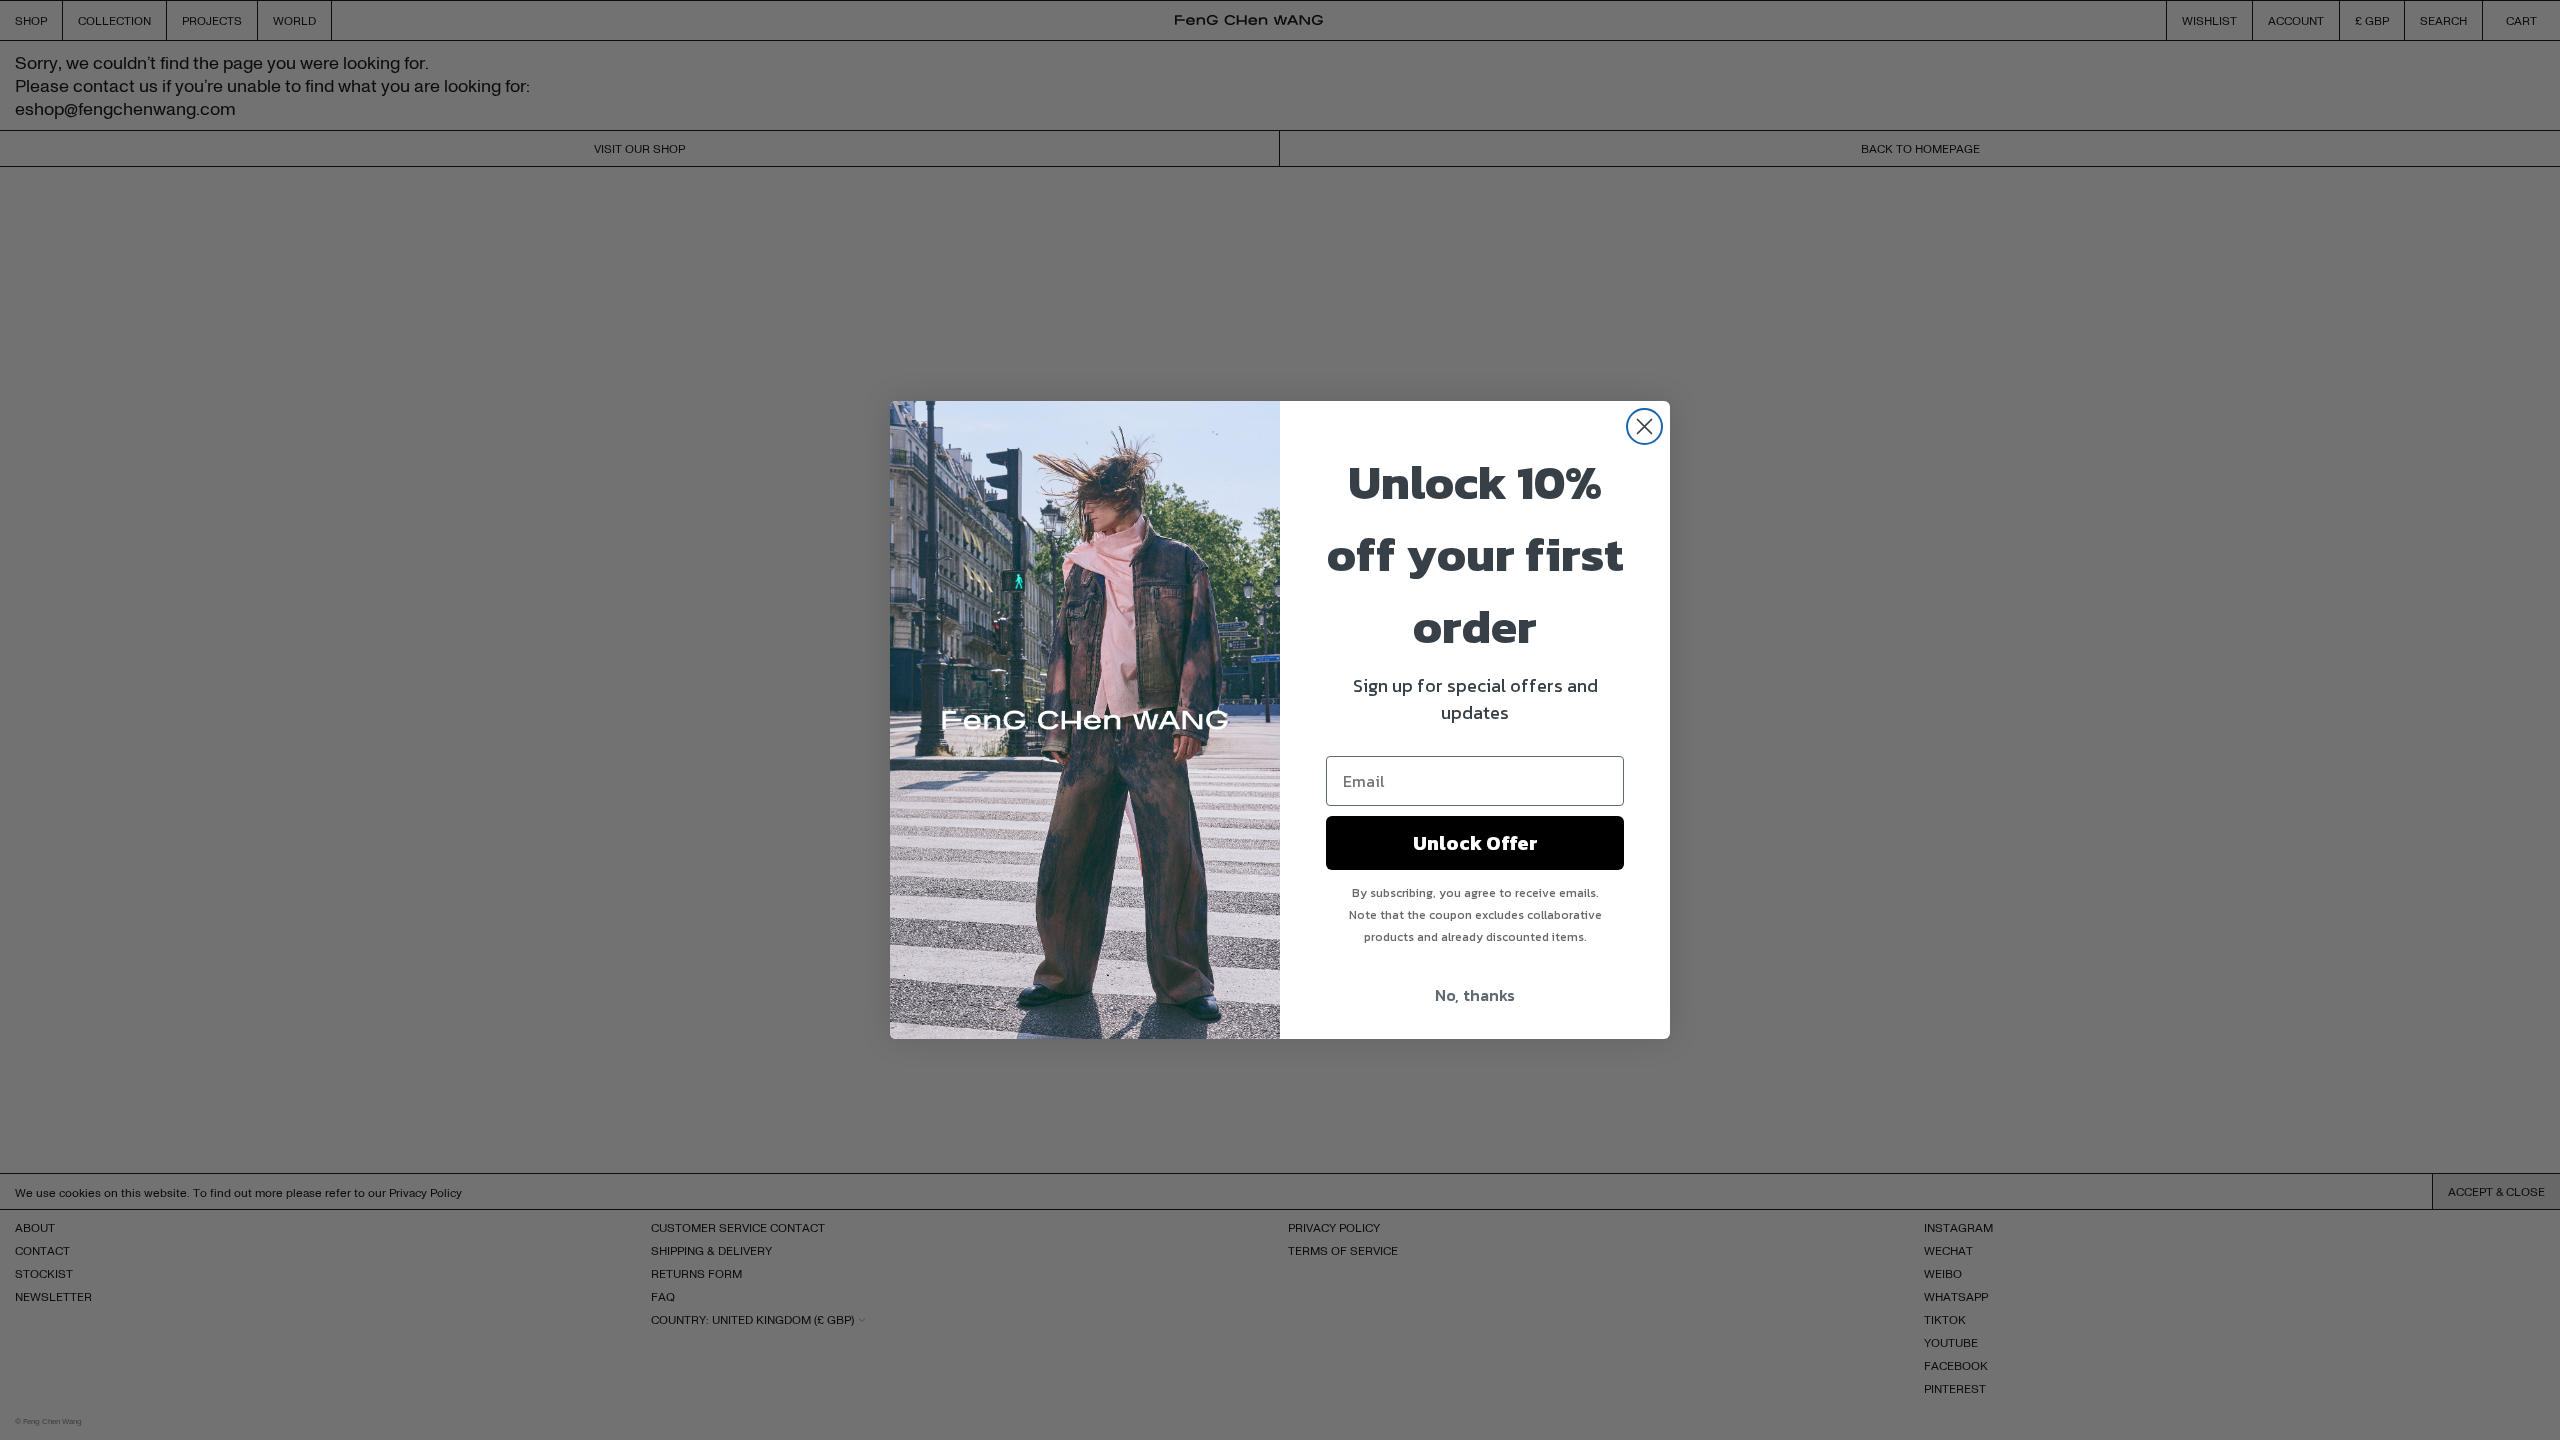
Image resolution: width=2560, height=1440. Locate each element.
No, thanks (1475, 995)
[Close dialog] (1644, 426)
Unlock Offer (1475, 843)
